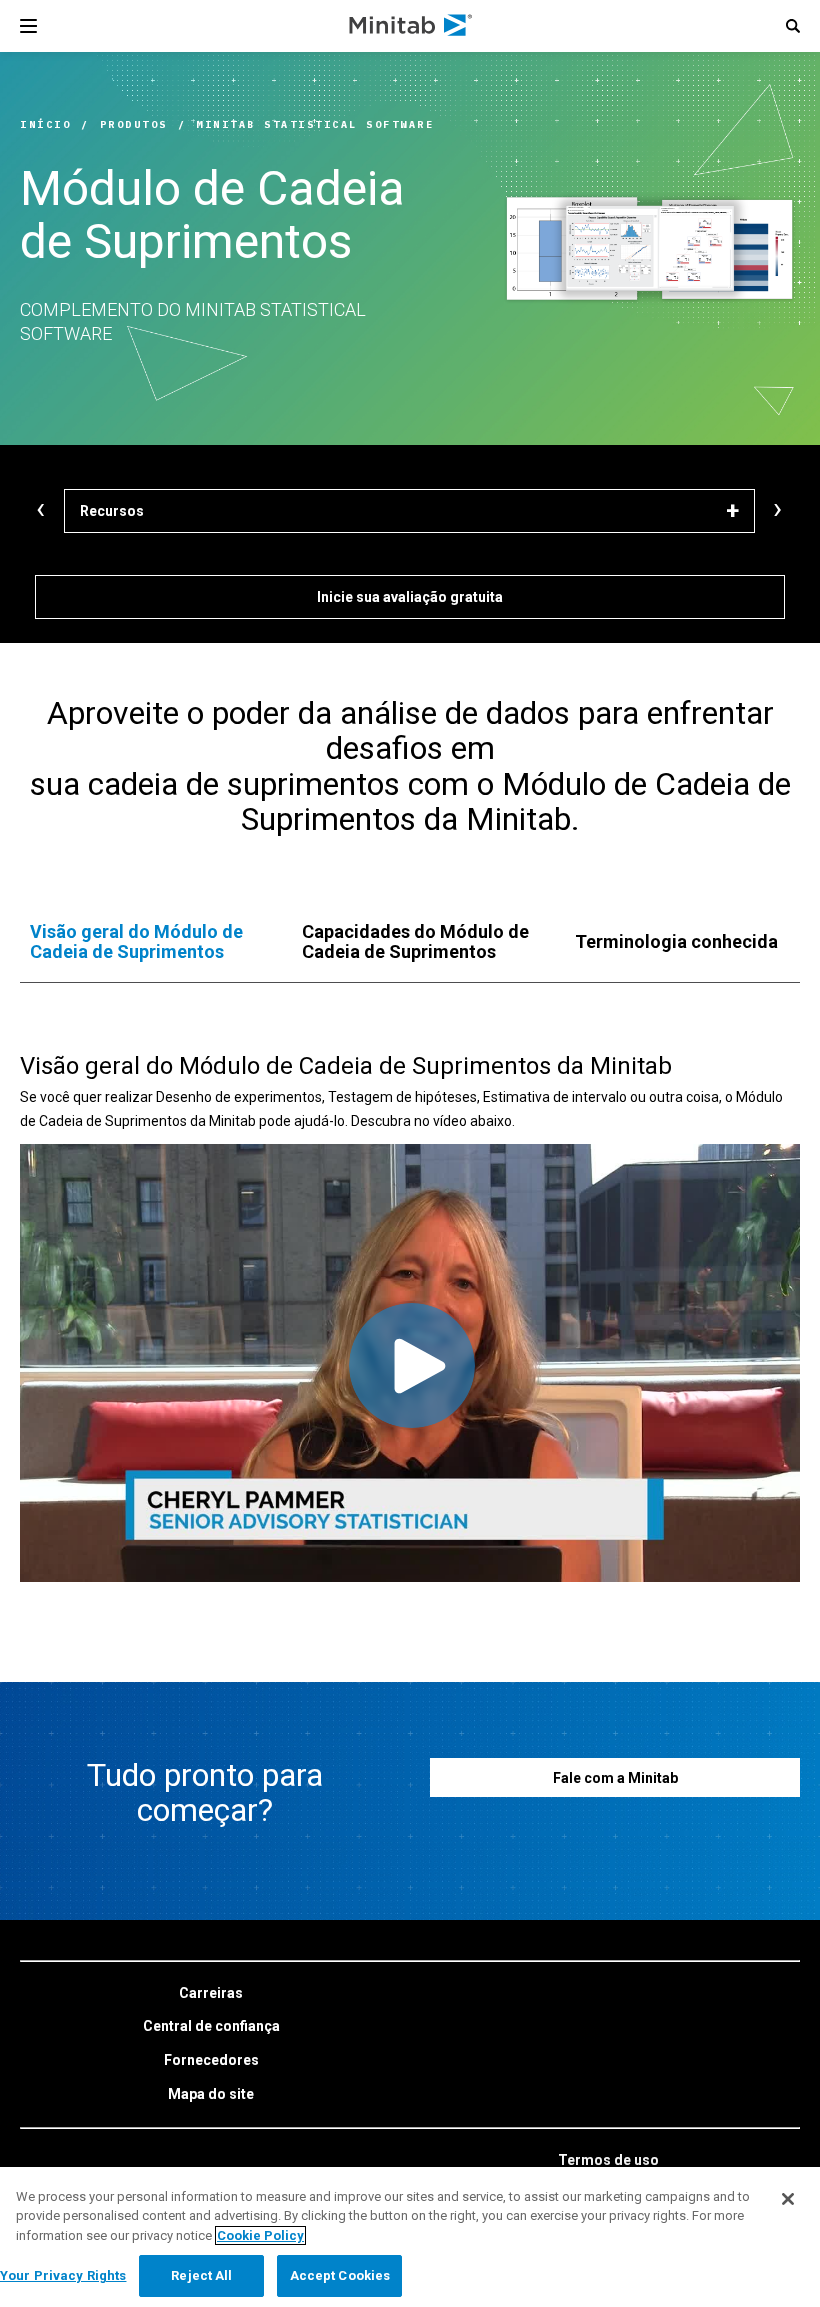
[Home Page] (411, 26)
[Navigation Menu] (28, 26)
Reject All (201, 2275)
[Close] (788, 2199)
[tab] (146, 942)
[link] (211, 1994)
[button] (793, 26)
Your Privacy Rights (63, 2275)
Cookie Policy (260, 2235)
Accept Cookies (340, 2275)
